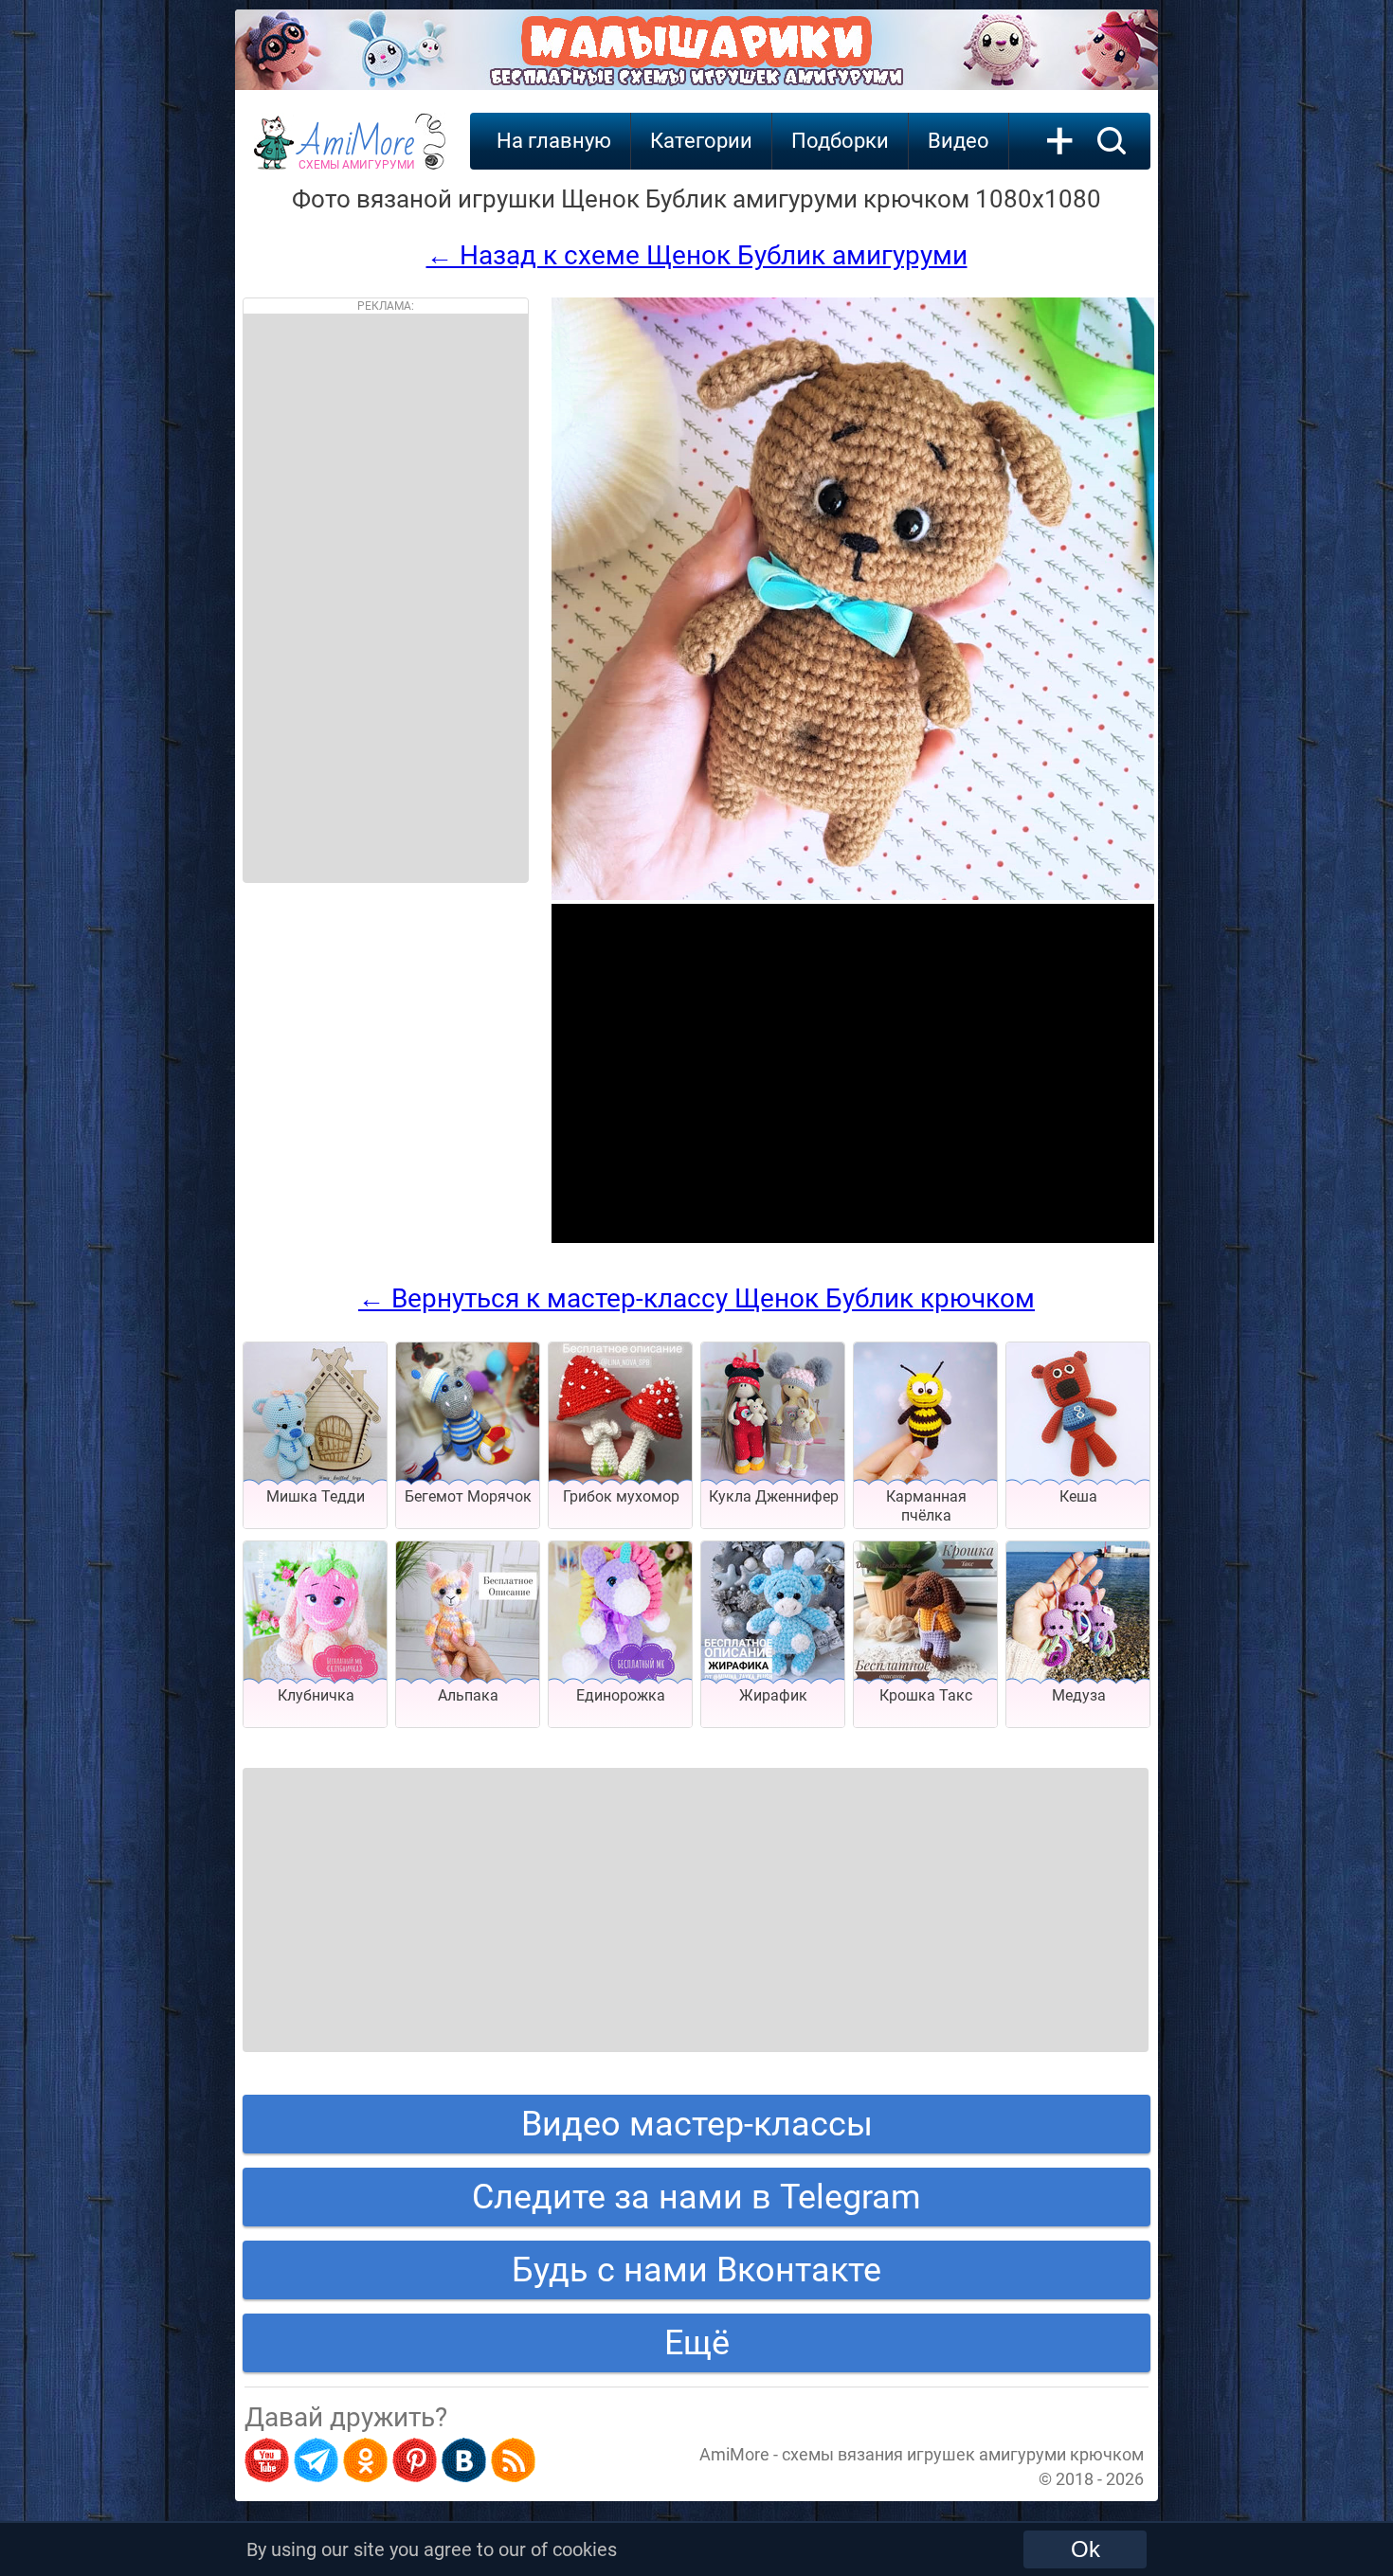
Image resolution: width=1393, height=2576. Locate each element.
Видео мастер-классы (697, 2124)
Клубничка (316, 1695)
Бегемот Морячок (468, 1496)
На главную (554, 141)
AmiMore (357, 153)
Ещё (697, 2343)
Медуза (1079, 1695)
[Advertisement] (386, 598)
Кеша (1078, 1496)
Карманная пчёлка (926, 1506)
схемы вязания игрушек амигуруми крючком (963, 2454)
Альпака (468, 1695)
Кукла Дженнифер (774, 1496)
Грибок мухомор (621, 1496)
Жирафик (773, 1695)
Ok (1085, 2549)
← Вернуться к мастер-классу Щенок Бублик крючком (696, 1298)
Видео (959, 141)
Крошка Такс (926, 1695)
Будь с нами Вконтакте (696, 2270)
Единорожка (621, 1695)
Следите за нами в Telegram (696, 2197)
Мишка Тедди (316, 1496)
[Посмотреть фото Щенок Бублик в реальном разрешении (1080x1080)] (853, 895)
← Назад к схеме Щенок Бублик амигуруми (697, 255)
